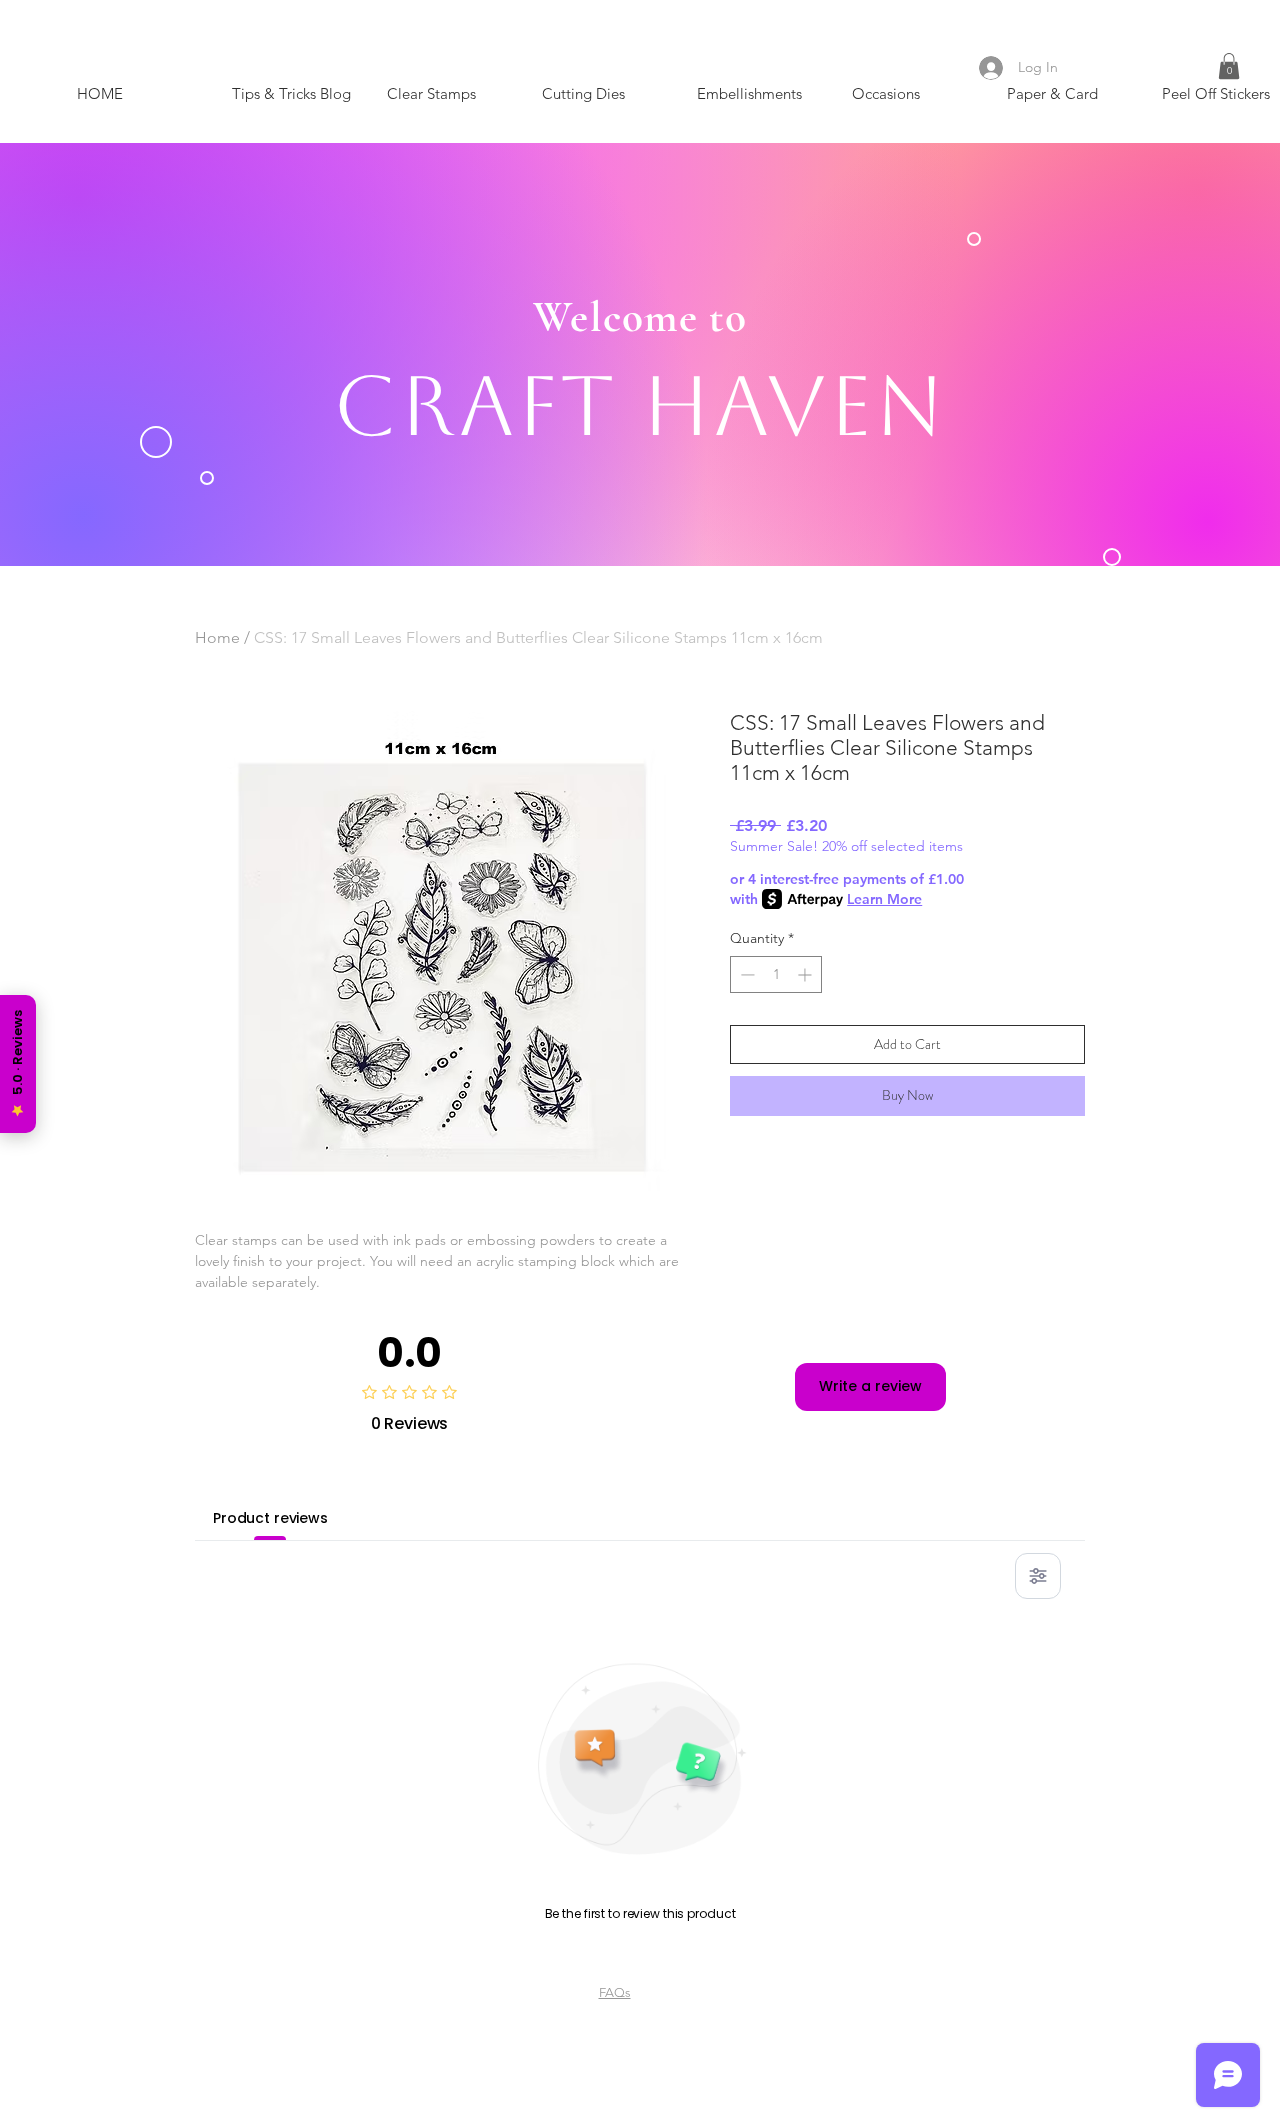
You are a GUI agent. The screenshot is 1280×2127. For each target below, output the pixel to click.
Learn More (884, 899)
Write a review (870, 1386)
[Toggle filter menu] (1038, 1576)
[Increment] (806, 974)
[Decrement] (745, 974)
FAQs (615, 1992)
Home (217, 637)
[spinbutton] (776, 974)
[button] (1229, 66)
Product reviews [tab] (270, 1518)
